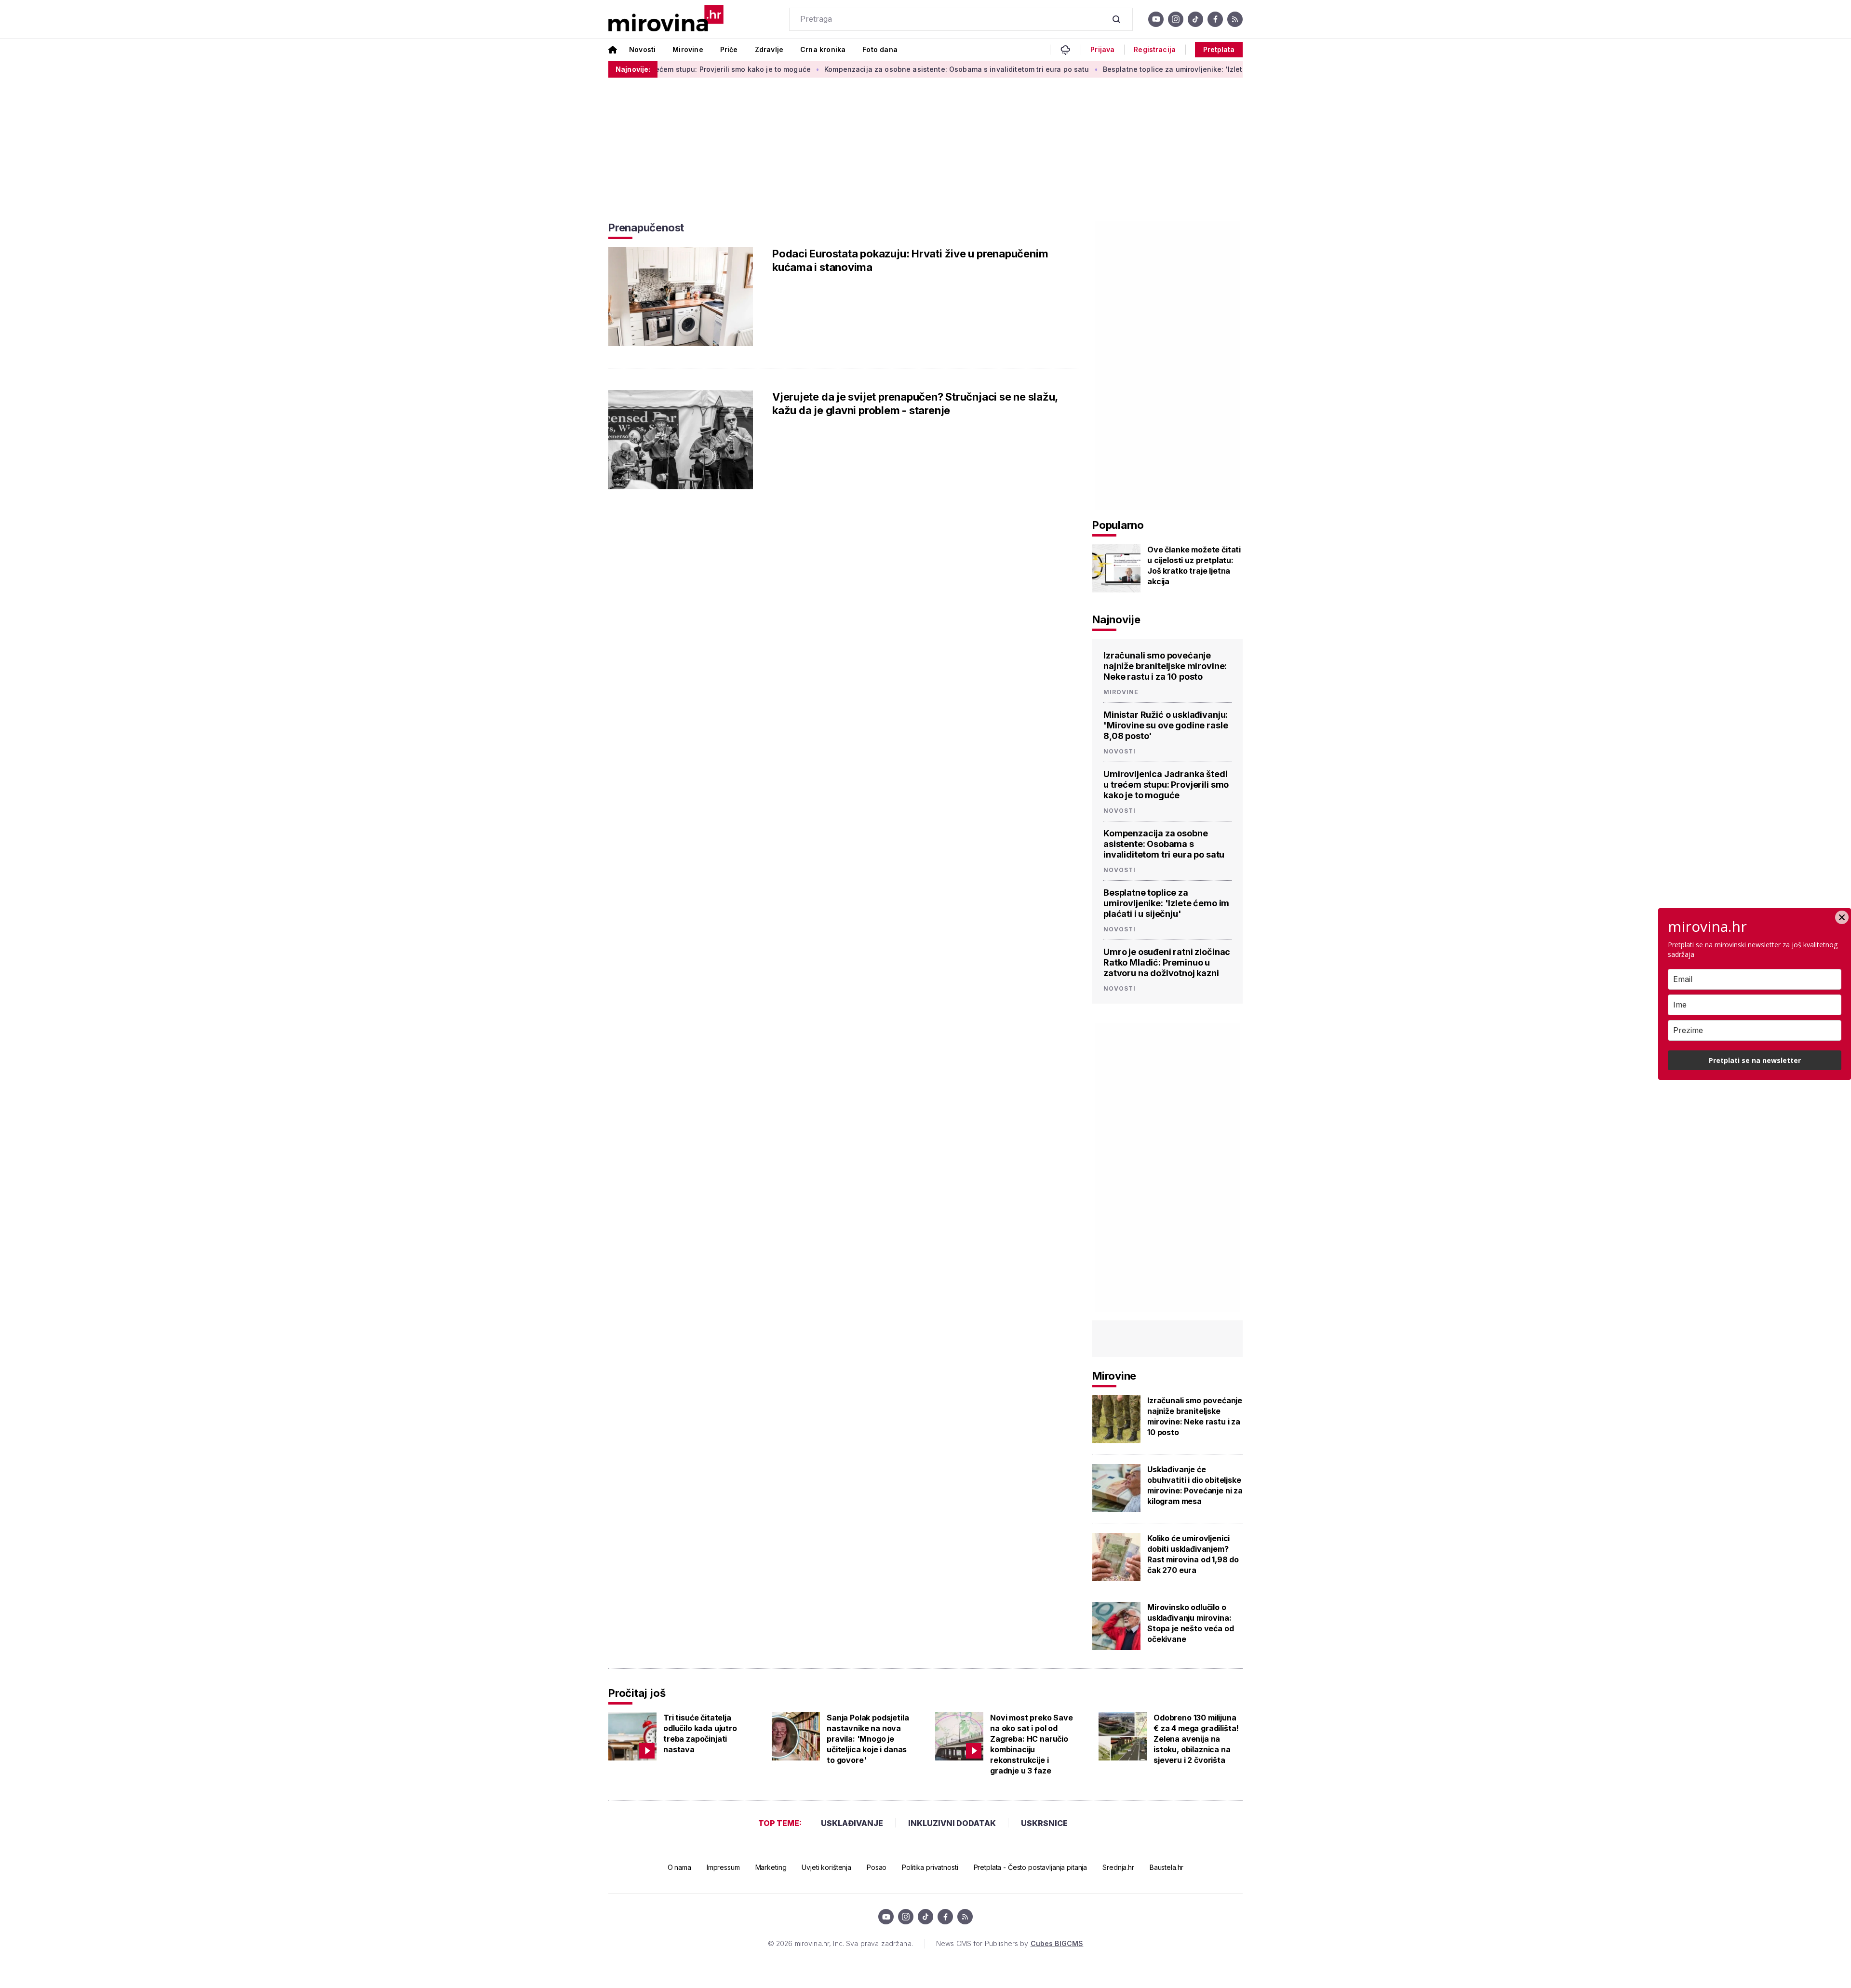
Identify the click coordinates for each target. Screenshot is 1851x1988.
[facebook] (1215, 19)
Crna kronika (823, 49)
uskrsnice (1044, 1823)
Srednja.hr (1118, 1867)
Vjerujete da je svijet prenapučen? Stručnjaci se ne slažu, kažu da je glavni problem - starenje (915, 403)
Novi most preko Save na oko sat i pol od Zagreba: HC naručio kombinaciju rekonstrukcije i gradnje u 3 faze (1032, 1744)
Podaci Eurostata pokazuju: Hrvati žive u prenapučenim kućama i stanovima (910, 260)
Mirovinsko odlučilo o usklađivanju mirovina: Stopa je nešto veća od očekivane (1190, 1623)
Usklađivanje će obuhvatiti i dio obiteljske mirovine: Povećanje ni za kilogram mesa (1195, 1485)
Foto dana (880, 49)
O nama (679, 1867)
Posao (877, 1867)
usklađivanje (852, 1823)
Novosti (642, 49)
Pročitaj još (637, 1693)
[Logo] (666, 19)
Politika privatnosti (930, 1867)
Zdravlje (769, 49)
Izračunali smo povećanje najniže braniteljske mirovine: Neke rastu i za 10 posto (1165, 666)
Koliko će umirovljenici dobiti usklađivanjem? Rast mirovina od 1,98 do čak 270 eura (1193, 1554)
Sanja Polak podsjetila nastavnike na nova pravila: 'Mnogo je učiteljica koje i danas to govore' (868, 1739)
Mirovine (688, 49)
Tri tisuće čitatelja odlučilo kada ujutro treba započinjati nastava (700, 1733)
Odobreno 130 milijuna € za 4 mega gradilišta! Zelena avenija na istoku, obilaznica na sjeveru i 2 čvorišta (1196, 1739)
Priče (729, 49)
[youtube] (1156, 19)
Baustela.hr (1167, 1867)
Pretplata (1219, 49)
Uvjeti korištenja (826, 1867)
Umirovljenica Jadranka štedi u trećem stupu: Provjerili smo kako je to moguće (1166, 785)
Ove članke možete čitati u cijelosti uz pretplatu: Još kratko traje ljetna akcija (1194, 565)
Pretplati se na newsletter (1755, 1060)
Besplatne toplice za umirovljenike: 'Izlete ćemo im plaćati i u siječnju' (1142, 69)
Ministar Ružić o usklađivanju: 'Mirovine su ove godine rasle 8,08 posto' (1166, 725)
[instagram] (1176, 19)
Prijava (1102, 50)
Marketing (771, 1867)
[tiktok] (1195, 19)
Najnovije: (633, 69)
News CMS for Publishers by (1010, 1943)
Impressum (723, 1867)
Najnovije (1116, 619)
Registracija (1155, 50)
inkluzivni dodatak (952, 1823)
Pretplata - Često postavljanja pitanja (1031, 1867)
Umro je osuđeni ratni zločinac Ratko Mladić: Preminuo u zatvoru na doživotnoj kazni (1167, 962)
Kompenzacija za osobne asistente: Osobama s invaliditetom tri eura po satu (875, 69)
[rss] (1235, 19)
